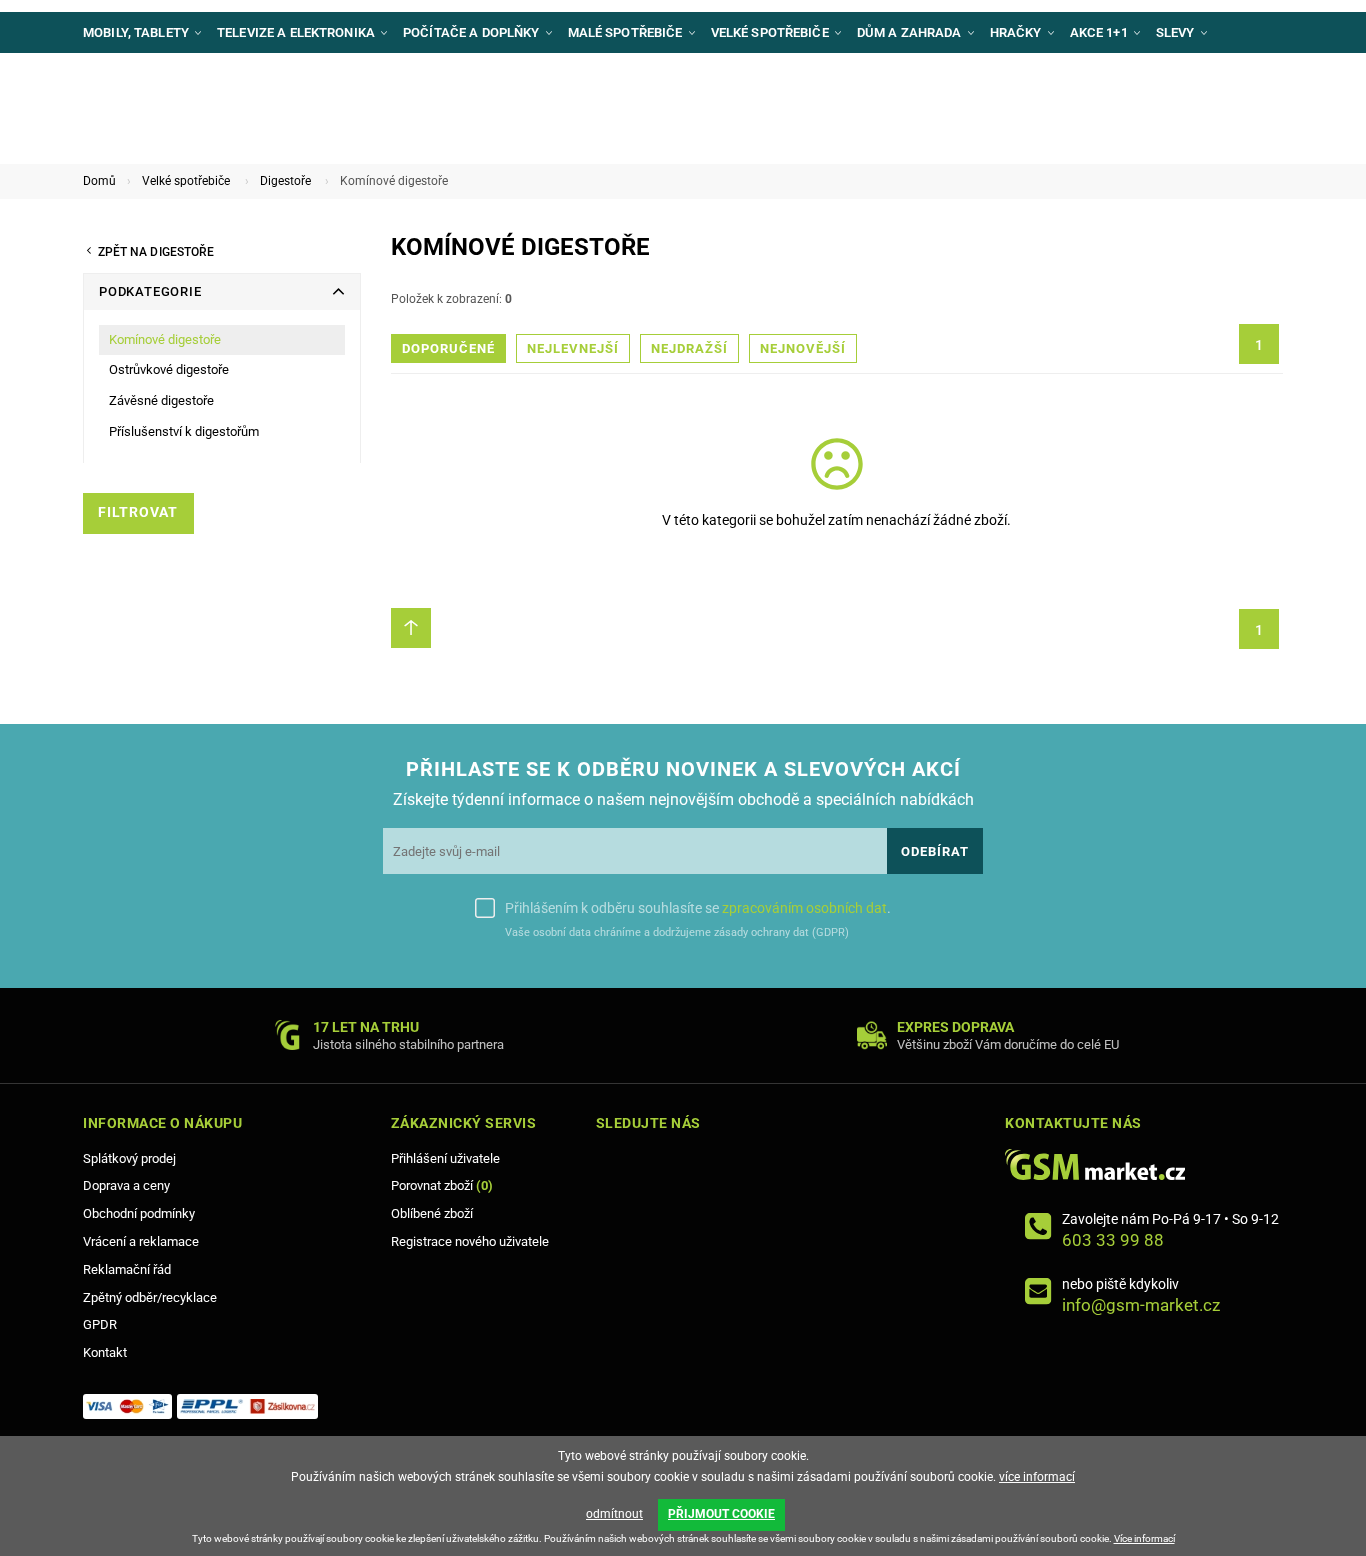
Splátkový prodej (129, 1158)
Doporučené (448, 348)
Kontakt (105, 1352)
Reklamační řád (127, 1269)
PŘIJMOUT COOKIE (721, 1514)
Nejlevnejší (573, 348)
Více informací (1144, 1538)
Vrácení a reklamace (141, 1241)
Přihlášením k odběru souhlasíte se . (698, 908)
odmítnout (614, 1514)
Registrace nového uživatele (470, 1241)
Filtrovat (138, 512)
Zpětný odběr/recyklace (150, 1297)
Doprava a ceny (126, 1185)
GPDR (100, 1324)
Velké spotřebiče (186, 181)
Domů (99, 181)
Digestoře (285, 181)
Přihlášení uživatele (445, 1158)
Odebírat (935, 851)
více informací (1037, 1477)
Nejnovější (803, 348)
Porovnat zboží (442, 1185)
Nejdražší (689, 348)
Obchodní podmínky (139, 1213)
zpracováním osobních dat (804, 908)
